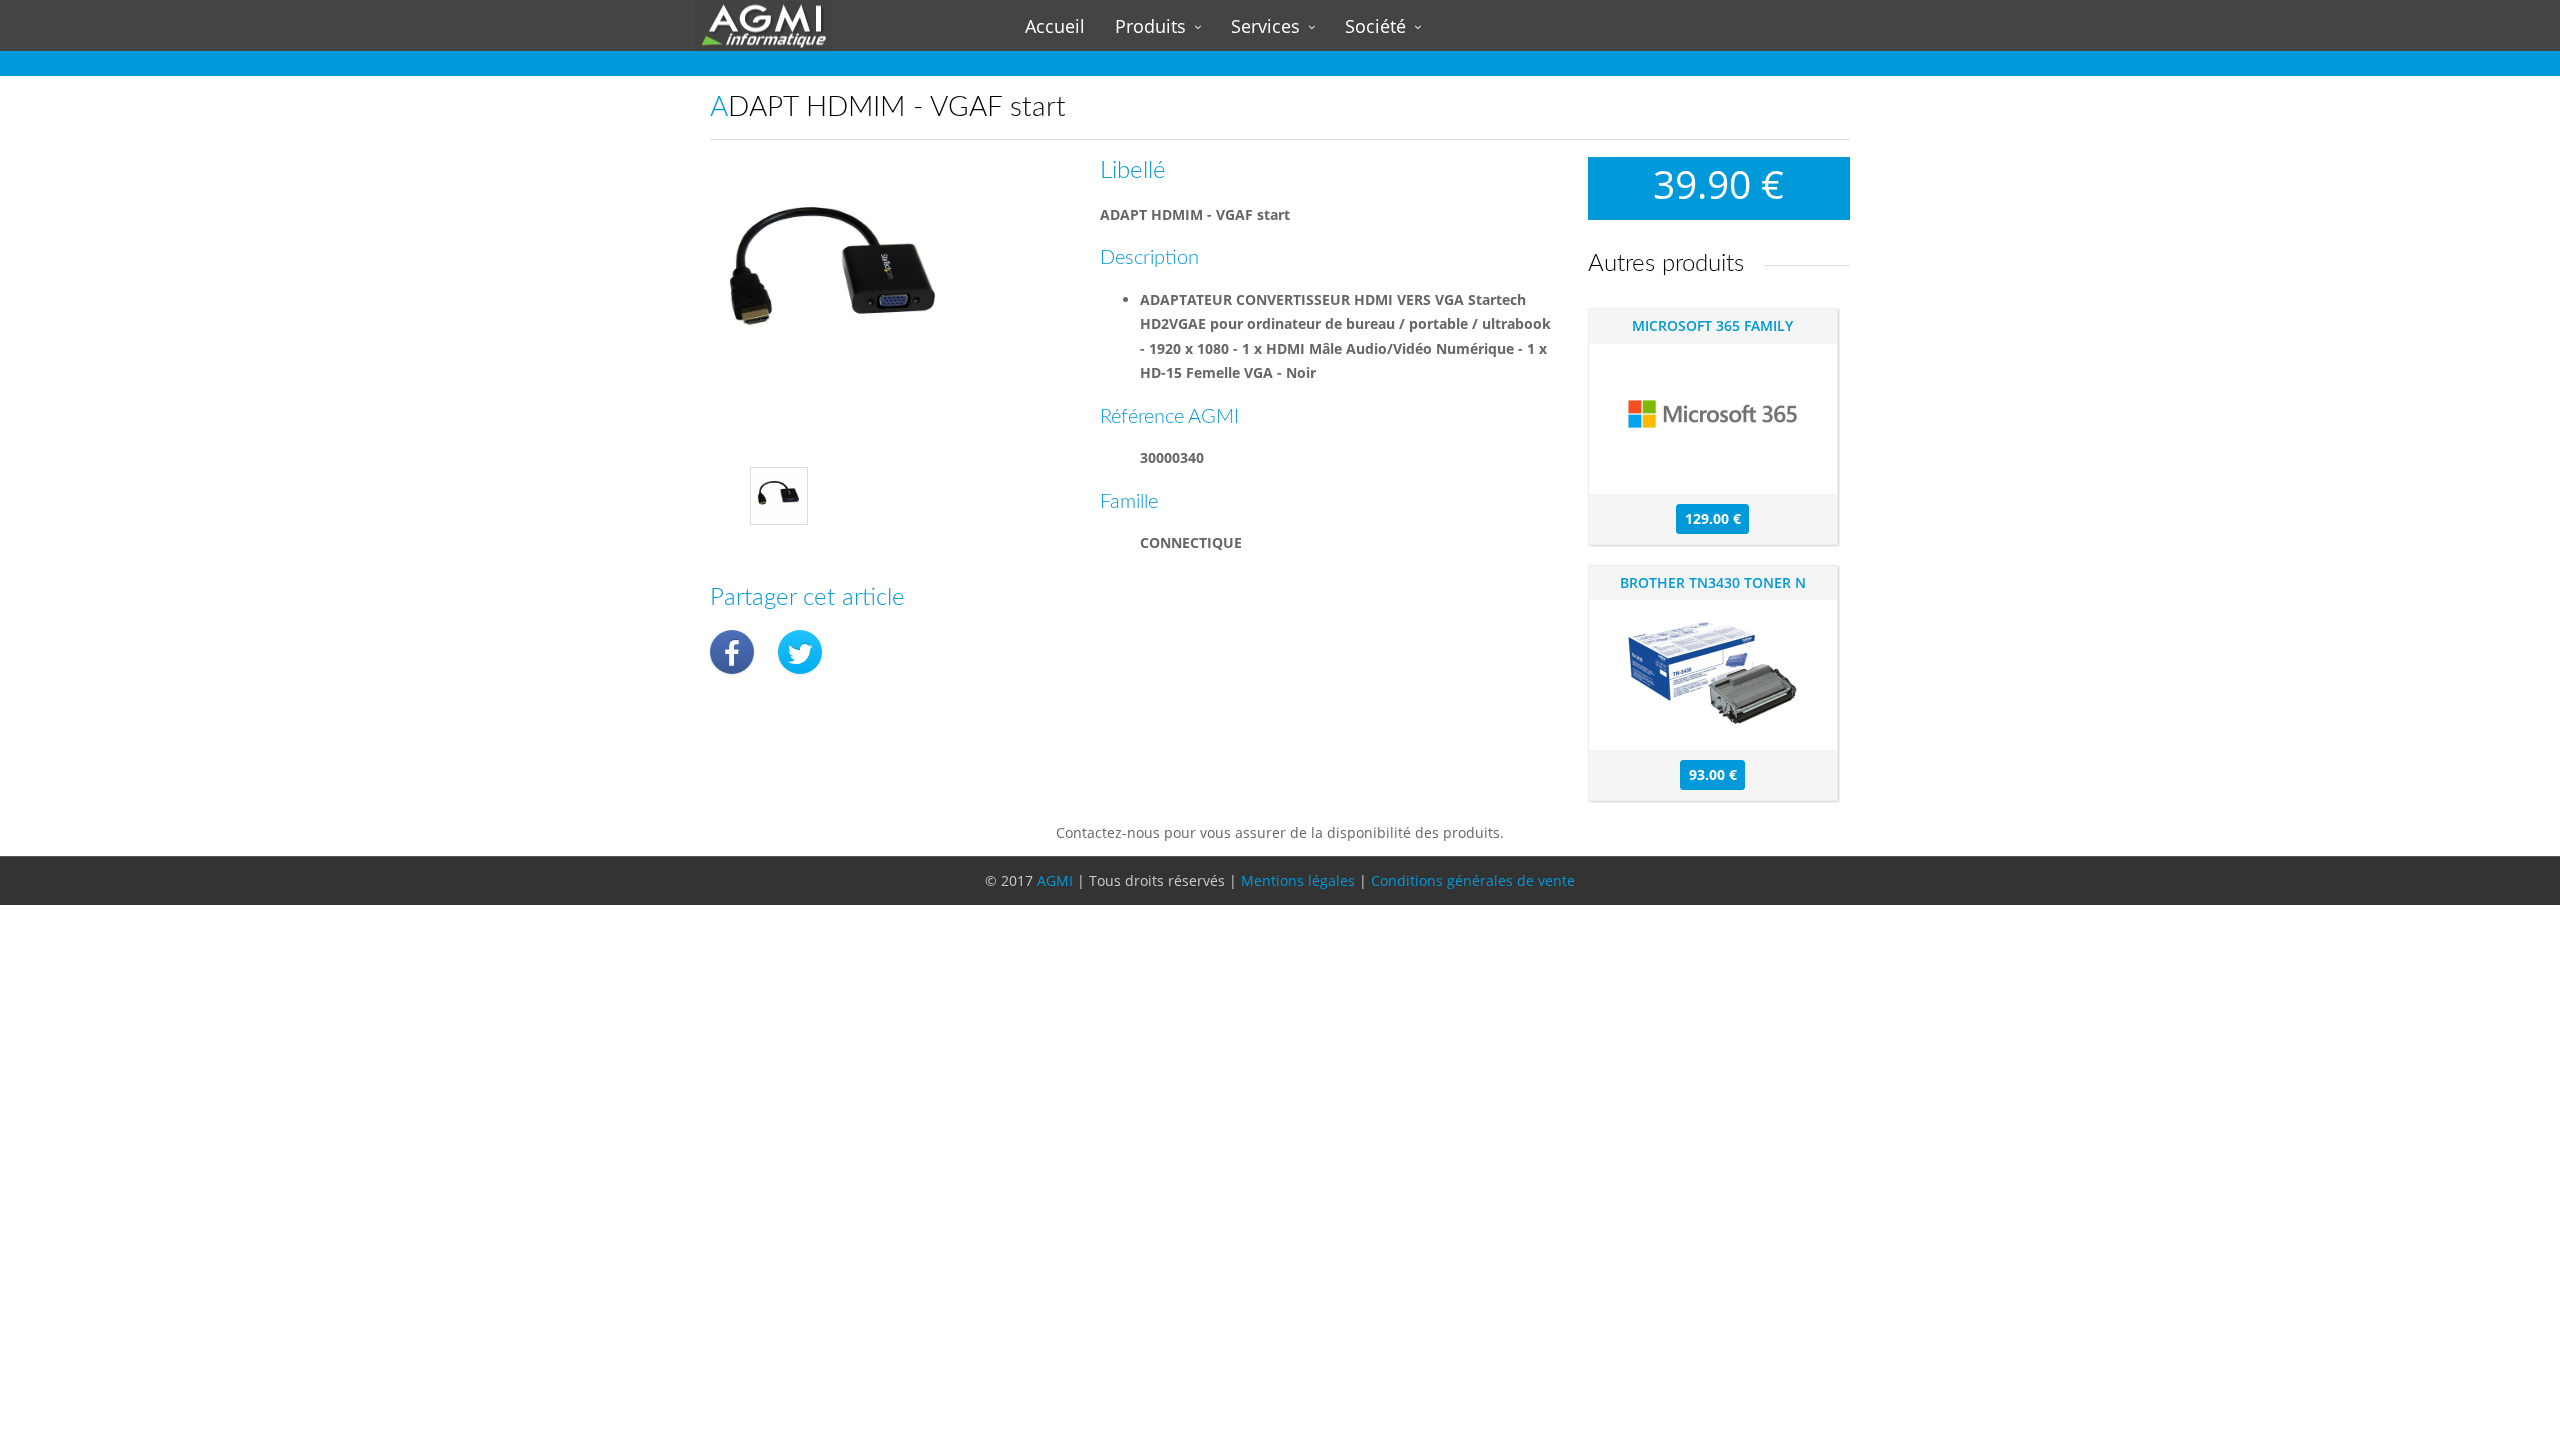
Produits (1150, 26)
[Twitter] (800, 652)
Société (1375, 26)
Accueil (1055, 26)
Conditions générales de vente (1473, 880)
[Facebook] (732, 652)
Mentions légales (1298, 880)
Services (1265, 26)
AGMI (1055, 880)
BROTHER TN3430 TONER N (1713, 582)
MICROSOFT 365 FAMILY (1712, 325)
